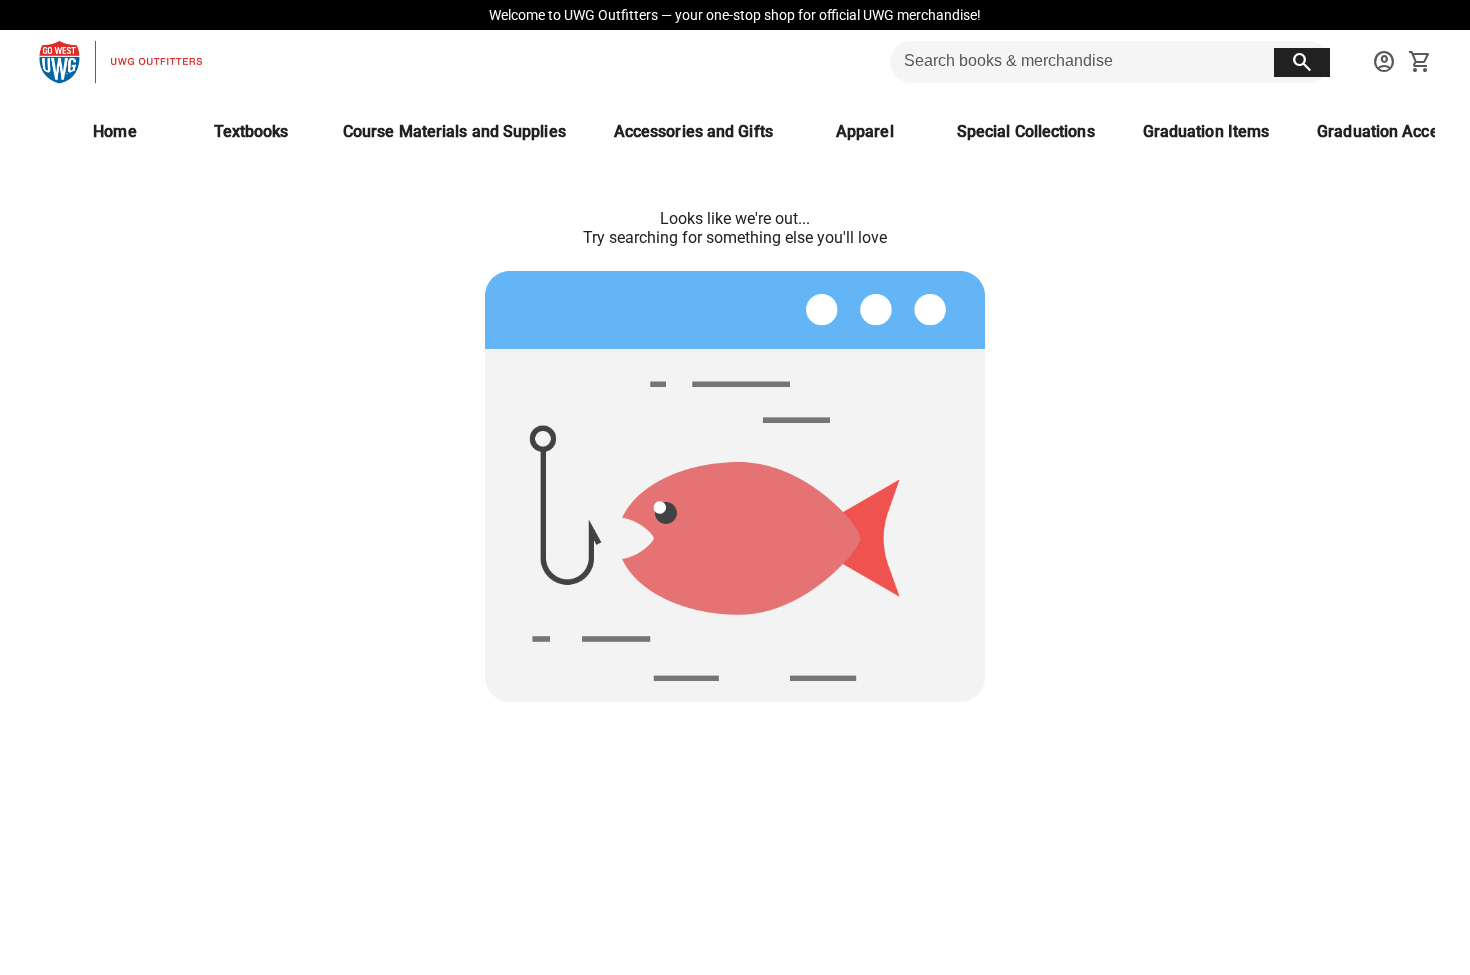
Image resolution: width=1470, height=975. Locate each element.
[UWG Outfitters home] (120, 62)
